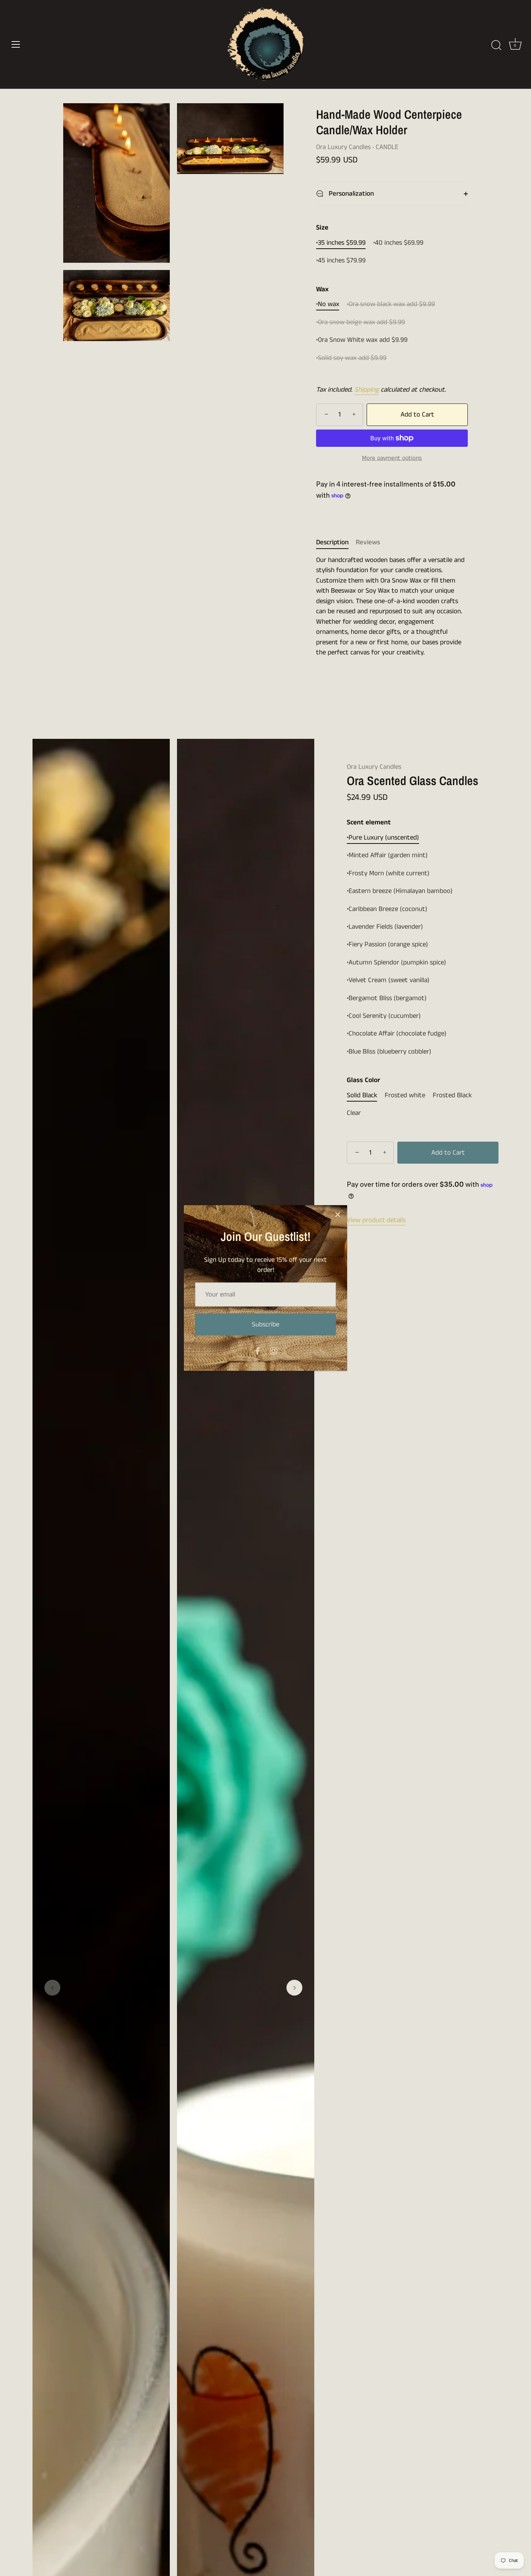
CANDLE (387, 147)
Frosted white (405, 1096)
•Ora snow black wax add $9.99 (391, 304)
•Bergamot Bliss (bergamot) (387, 999)
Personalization (350, 194)
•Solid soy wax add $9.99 (351, 358)
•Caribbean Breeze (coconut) (387, 909)
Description (332, 542)
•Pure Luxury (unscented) (383, 838)
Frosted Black (452, 1096)
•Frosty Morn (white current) (388, 874)
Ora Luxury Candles (343, 147)
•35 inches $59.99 (341, 243)
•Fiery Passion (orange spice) (387, 945)
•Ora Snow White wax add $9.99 (362, 340)
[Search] (496, 45)
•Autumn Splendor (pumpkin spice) (396, 963)
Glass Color (363, 1080)
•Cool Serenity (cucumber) (384, 1016)
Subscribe (265, 1324)
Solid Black (362, 1096)
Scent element (369, 823)
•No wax (328, 304)
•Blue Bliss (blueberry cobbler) (389, 1052)
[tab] (336, 543)
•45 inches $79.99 (341, 261)
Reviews (368, 542)
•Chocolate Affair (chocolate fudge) (397, 1034)
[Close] (338, 1215)
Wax (322, 290)
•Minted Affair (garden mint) (387, 856)
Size (322, 228)
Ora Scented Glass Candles (413, 781)
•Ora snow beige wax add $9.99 (361, 322)
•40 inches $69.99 (398, 243)
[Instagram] (273, 1351)
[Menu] (16, 44)
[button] (52, 1988)
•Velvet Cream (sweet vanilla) (388, 980)
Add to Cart (417, 415)
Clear (354, 1113)
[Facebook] (258, 1351)
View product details (376, 1220)
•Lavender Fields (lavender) (385, 927)
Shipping (367, 390)
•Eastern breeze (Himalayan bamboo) (400, 891)
